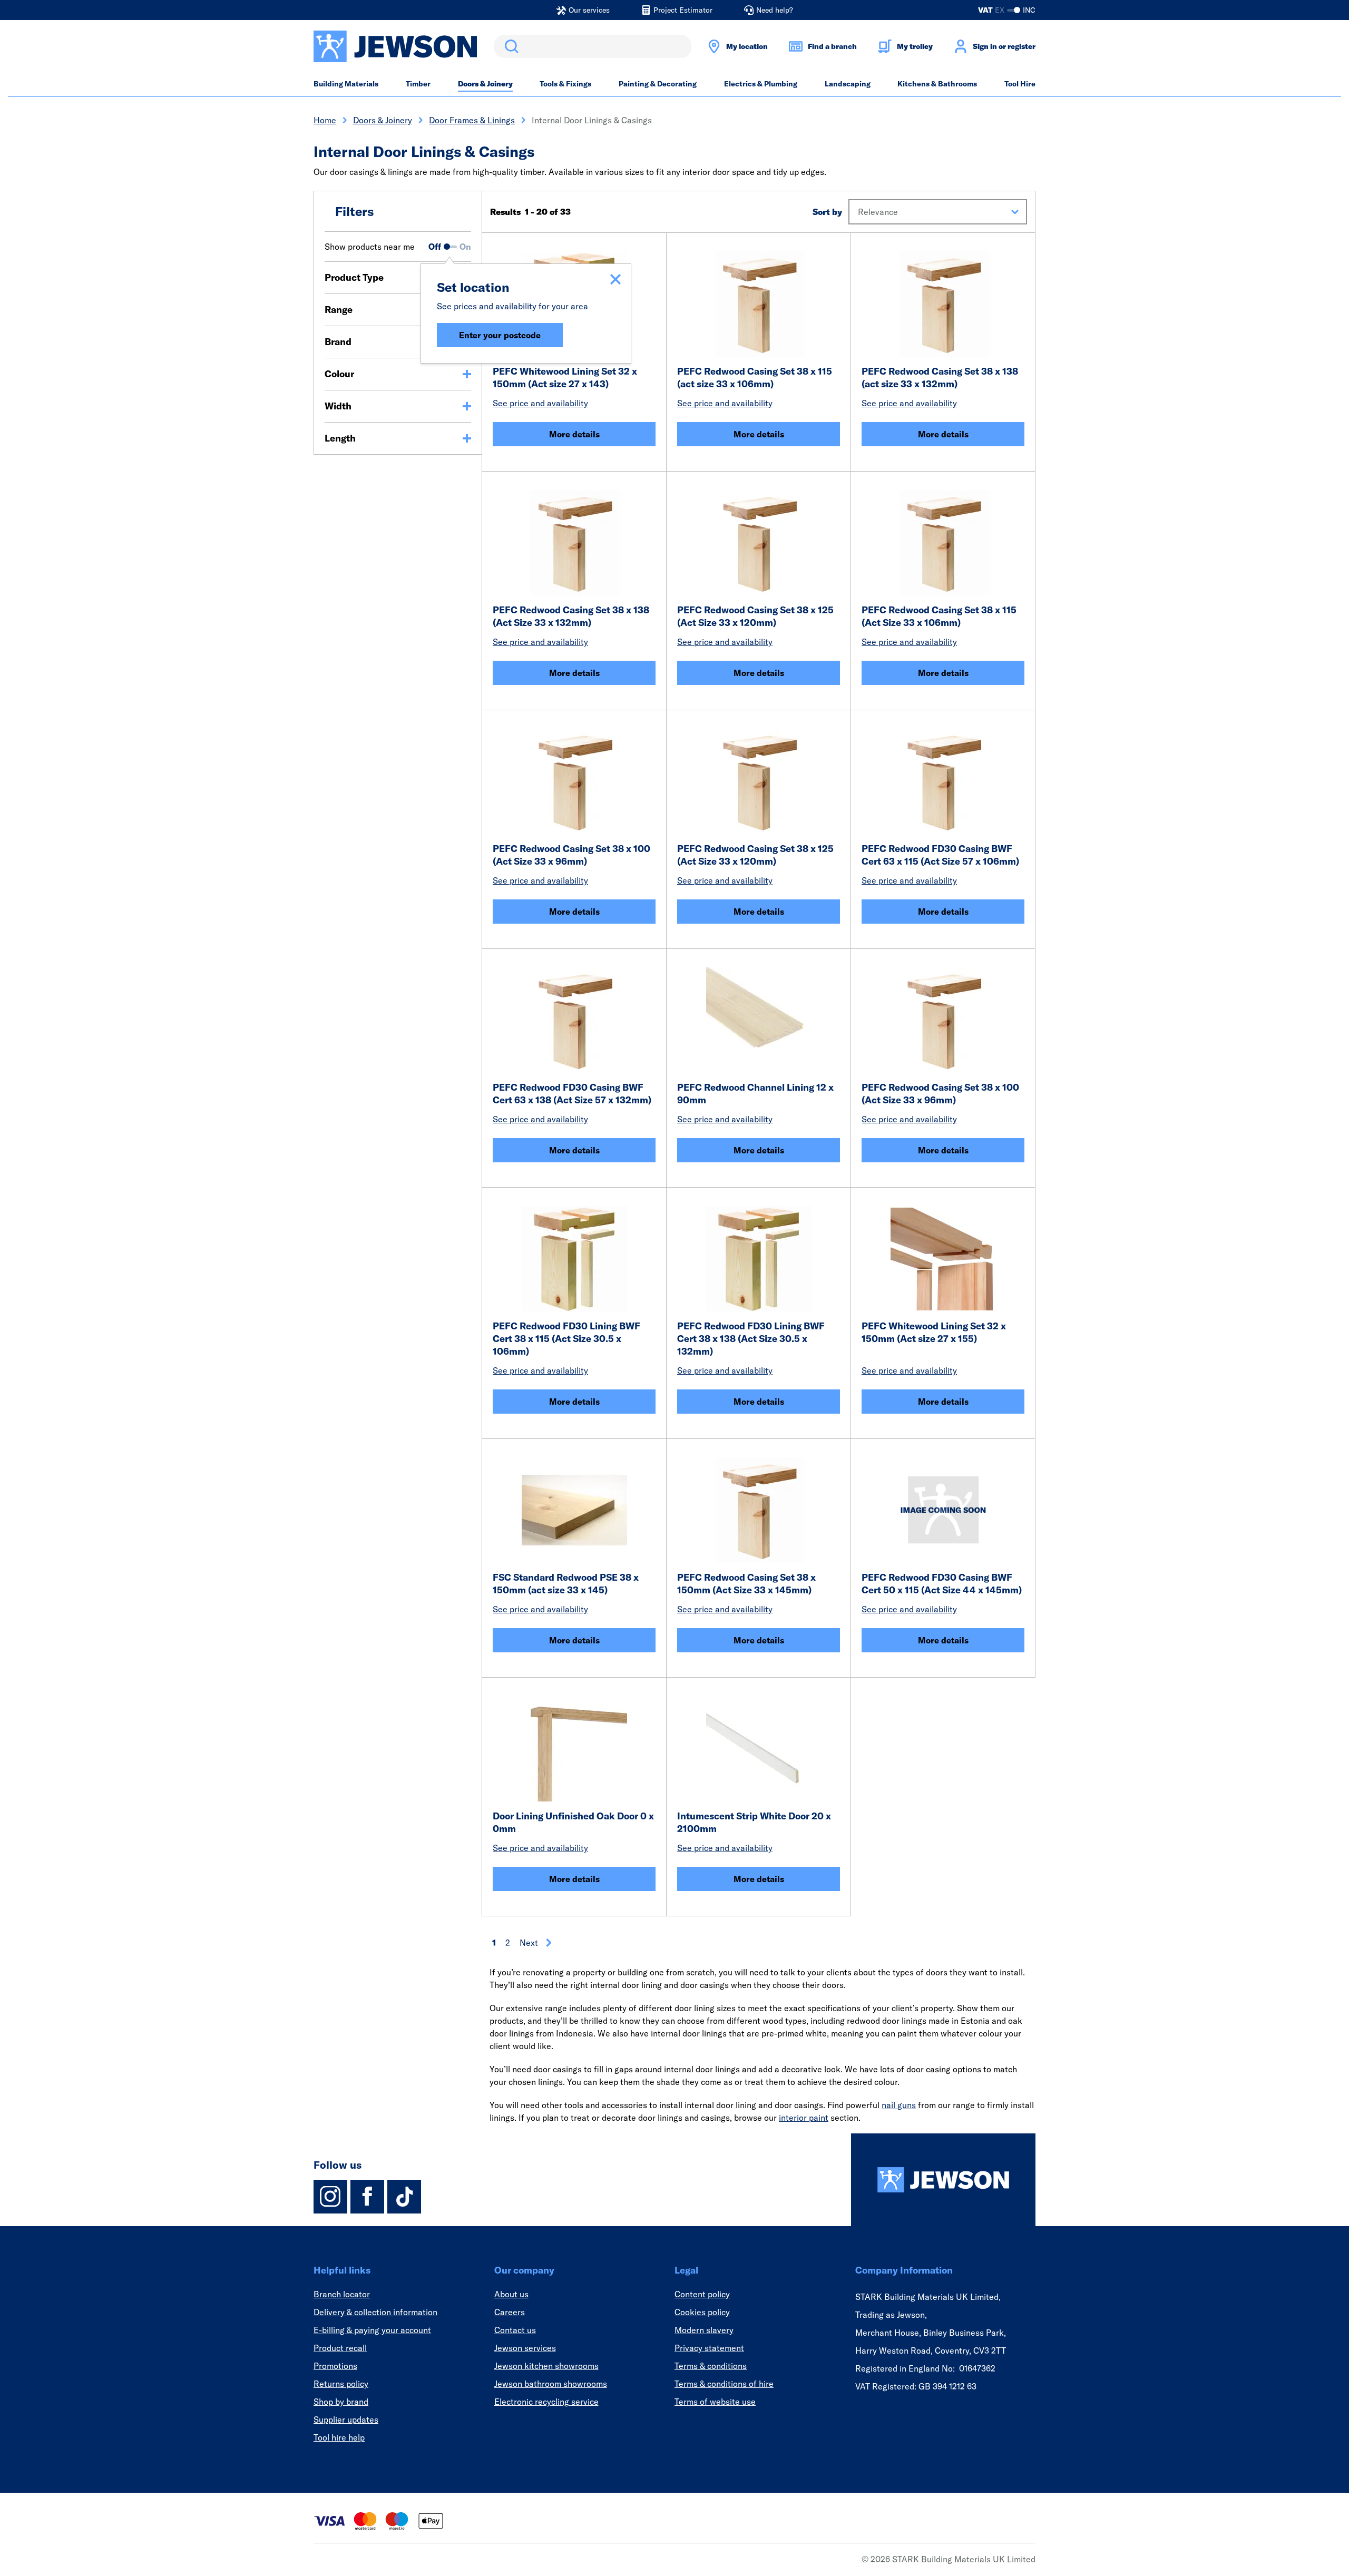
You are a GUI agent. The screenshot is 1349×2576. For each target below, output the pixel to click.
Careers (510, 2312)
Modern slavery (704, 2330)
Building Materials (346, 84)
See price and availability (540, 403)
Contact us (515, 2330)
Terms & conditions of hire (724, 2384)
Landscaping (848, 84)
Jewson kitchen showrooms (546, 2366)
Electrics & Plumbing (761, 84)
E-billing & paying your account (372, 2330)
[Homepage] (943, 2180)
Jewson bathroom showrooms (551, 2384)
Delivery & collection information (375, 2312)
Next (529, 1943)
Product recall (340, 2348)
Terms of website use (715, 2402)
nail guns (899, 2105)
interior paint (804, 2118)
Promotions (335, 2366)
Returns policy (341, 2384)
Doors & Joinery (485, 84)
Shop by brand (341, 2402)
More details (574, 434)
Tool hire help (339, 2437)
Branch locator (342, 2294)
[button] (938, 212)
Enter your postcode (500, 335)
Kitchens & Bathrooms (937, 84)
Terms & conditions (711, 2366)
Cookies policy (702, 2312)
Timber (418, 84)
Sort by (827, 212)
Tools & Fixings (565, 84)
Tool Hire (1020, 84)
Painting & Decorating (658, 84)
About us (511, 2294)
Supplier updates (346, 2420)
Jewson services (525, 2348)
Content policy (702, 2294)
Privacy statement (709, 2348)
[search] (593, 46)
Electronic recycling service (546, 2402)
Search (510, 46)
